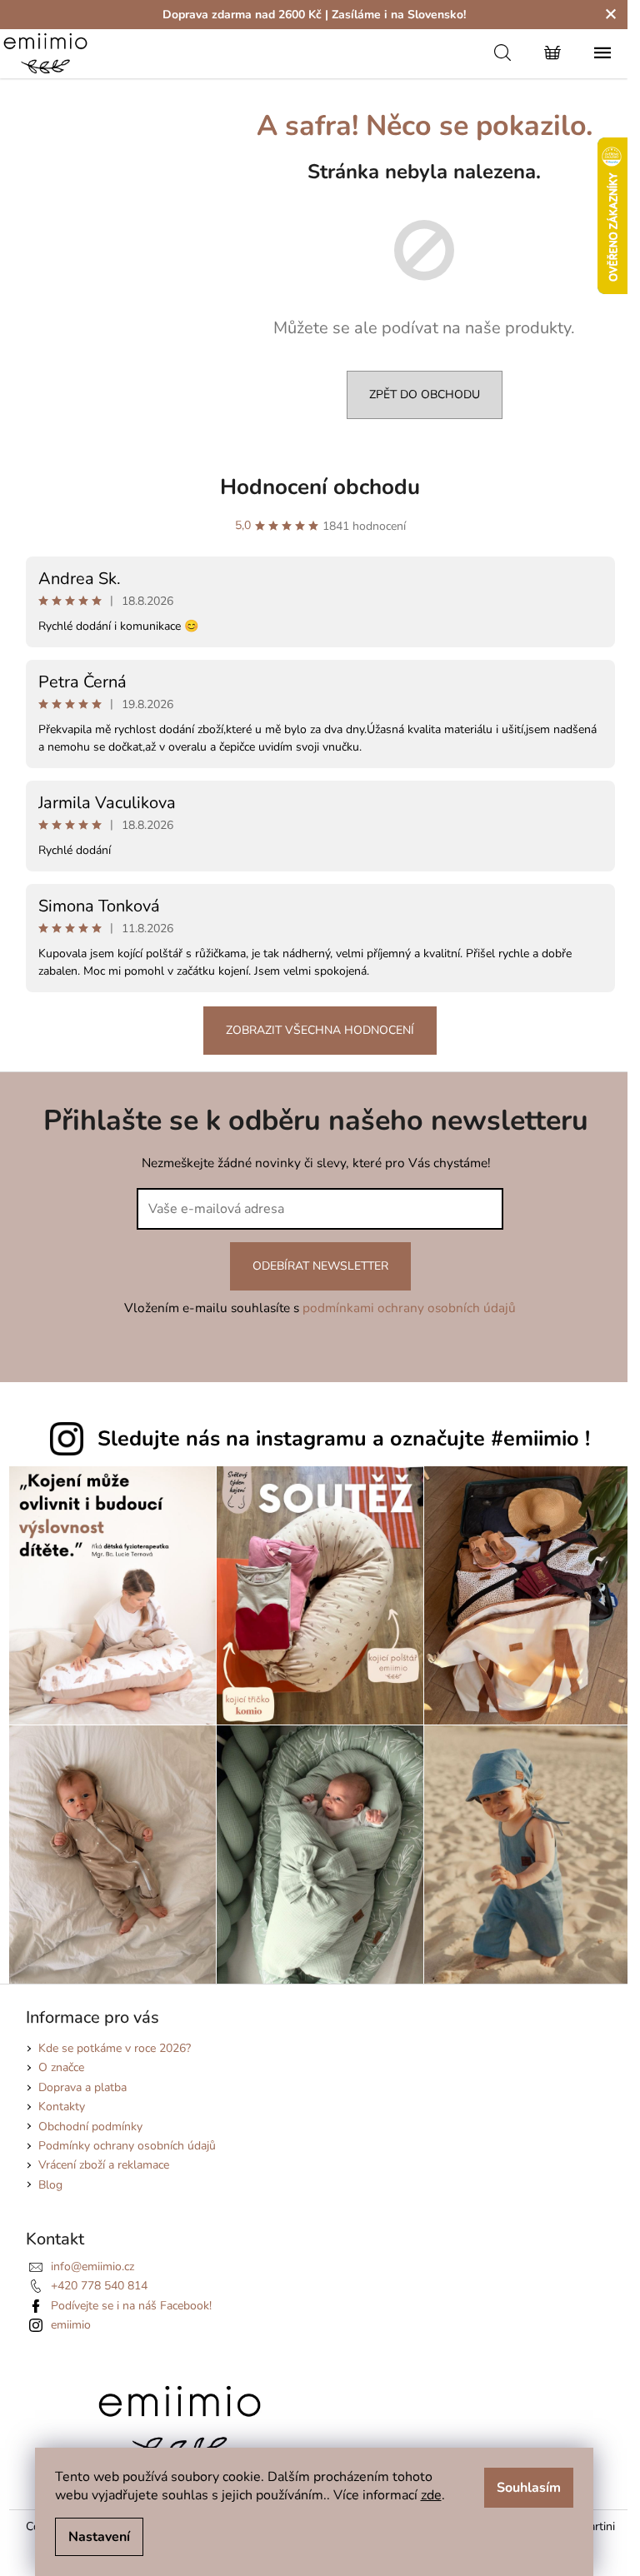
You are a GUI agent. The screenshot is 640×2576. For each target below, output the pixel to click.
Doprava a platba (82, 2087)
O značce (61, 2067)
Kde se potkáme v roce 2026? (115, 2048)
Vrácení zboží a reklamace (104, 2165)
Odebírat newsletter (320, 1266)
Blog (50, 2185)
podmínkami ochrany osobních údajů (409, 1308)
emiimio (71, 2325)
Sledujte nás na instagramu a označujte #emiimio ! (344, 1439)
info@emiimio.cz (92, 2266)
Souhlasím (529, 2488)
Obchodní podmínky (90, 2127)
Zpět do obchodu (425, 394)
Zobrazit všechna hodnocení (320, 1030)
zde (431, 2495)
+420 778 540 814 (99, 2286)
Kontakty (62, 2107)
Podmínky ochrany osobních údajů (127, 2146)
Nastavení (99, 2537)
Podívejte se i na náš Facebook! (131, 2306)
